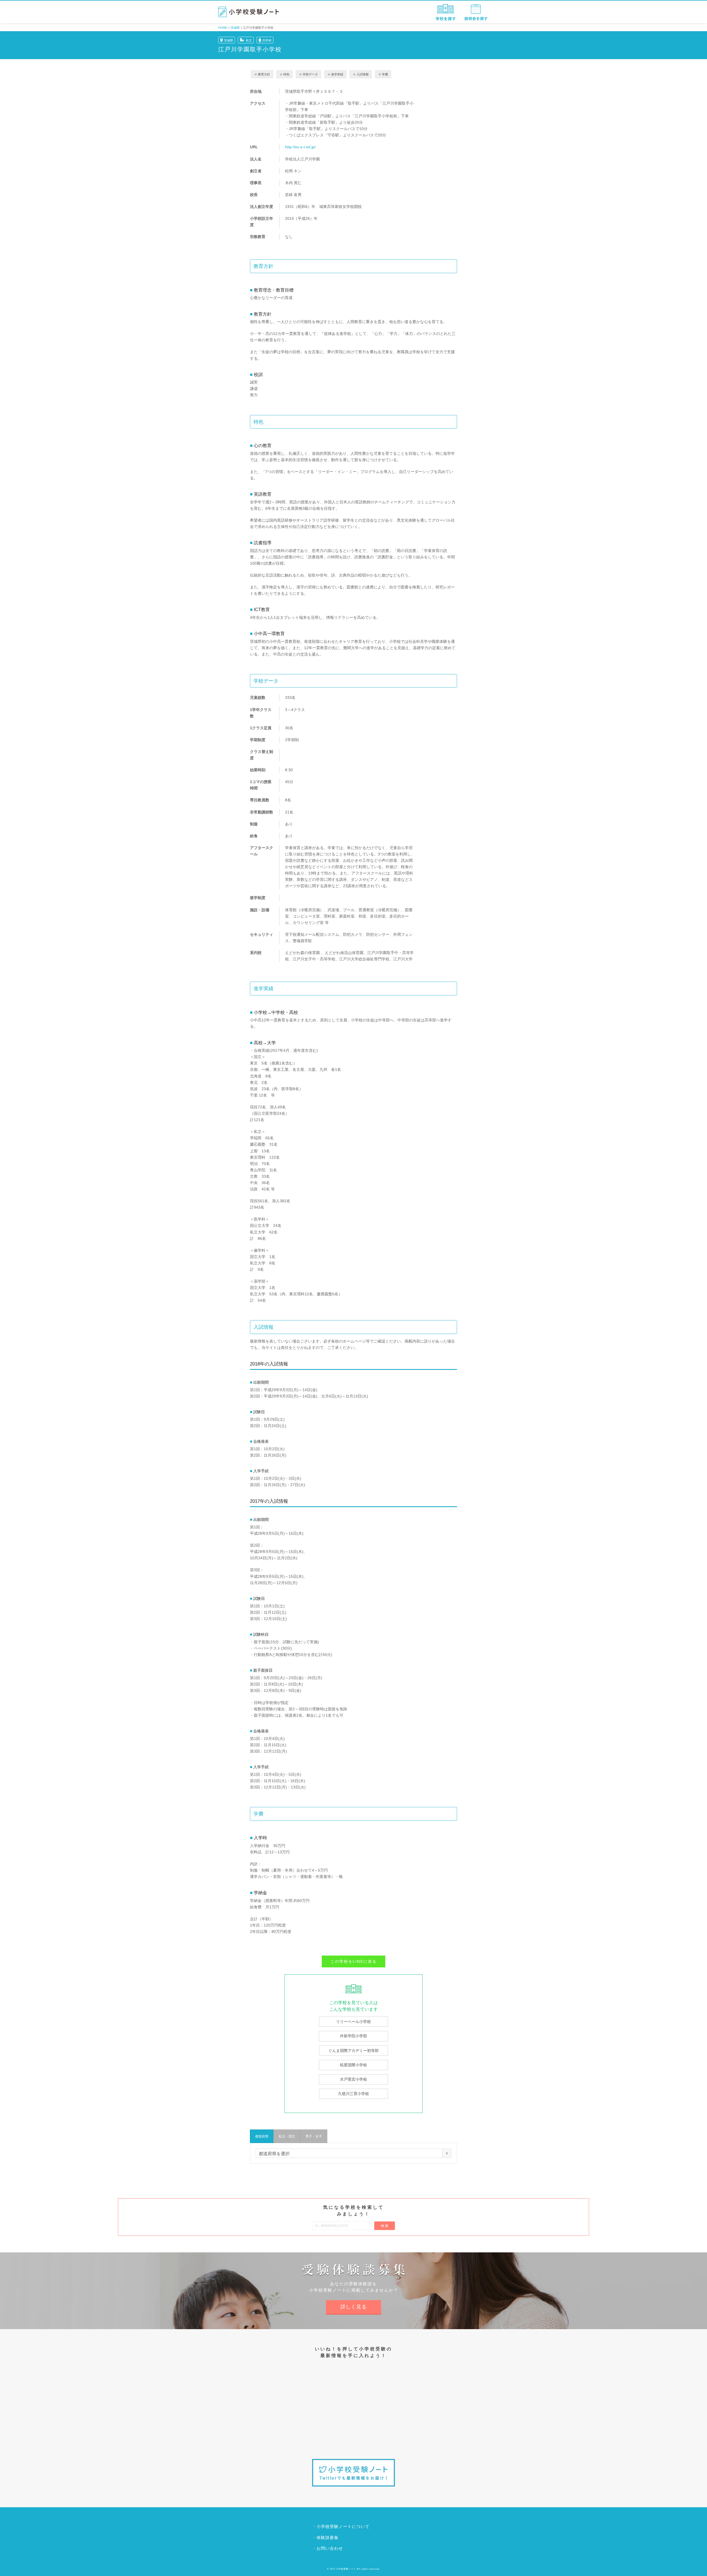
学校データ (310, 74)
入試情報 (363, 74)
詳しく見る (354, 2307)
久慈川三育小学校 (353, 2094)
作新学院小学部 (353, 2036)
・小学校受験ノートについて (341, 2526)
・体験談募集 (325, 2537)
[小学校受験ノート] (249, 12)
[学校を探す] (446, 12)
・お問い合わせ (328, 2548)
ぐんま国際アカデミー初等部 (353, 2051)
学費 (385, 74)
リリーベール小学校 (353, 2022)
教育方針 (264, 74)
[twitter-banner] (353, 2473)
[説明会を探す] (476, 12)
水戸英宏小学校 (353, 2079)
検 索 (385, 2226)
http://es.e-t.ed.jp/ (300, 147)
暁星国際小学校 (353, 2065)
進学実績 (337, 74)
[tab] (262, 2136)
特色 (286, 74)
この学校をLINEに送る (354, 1961)
